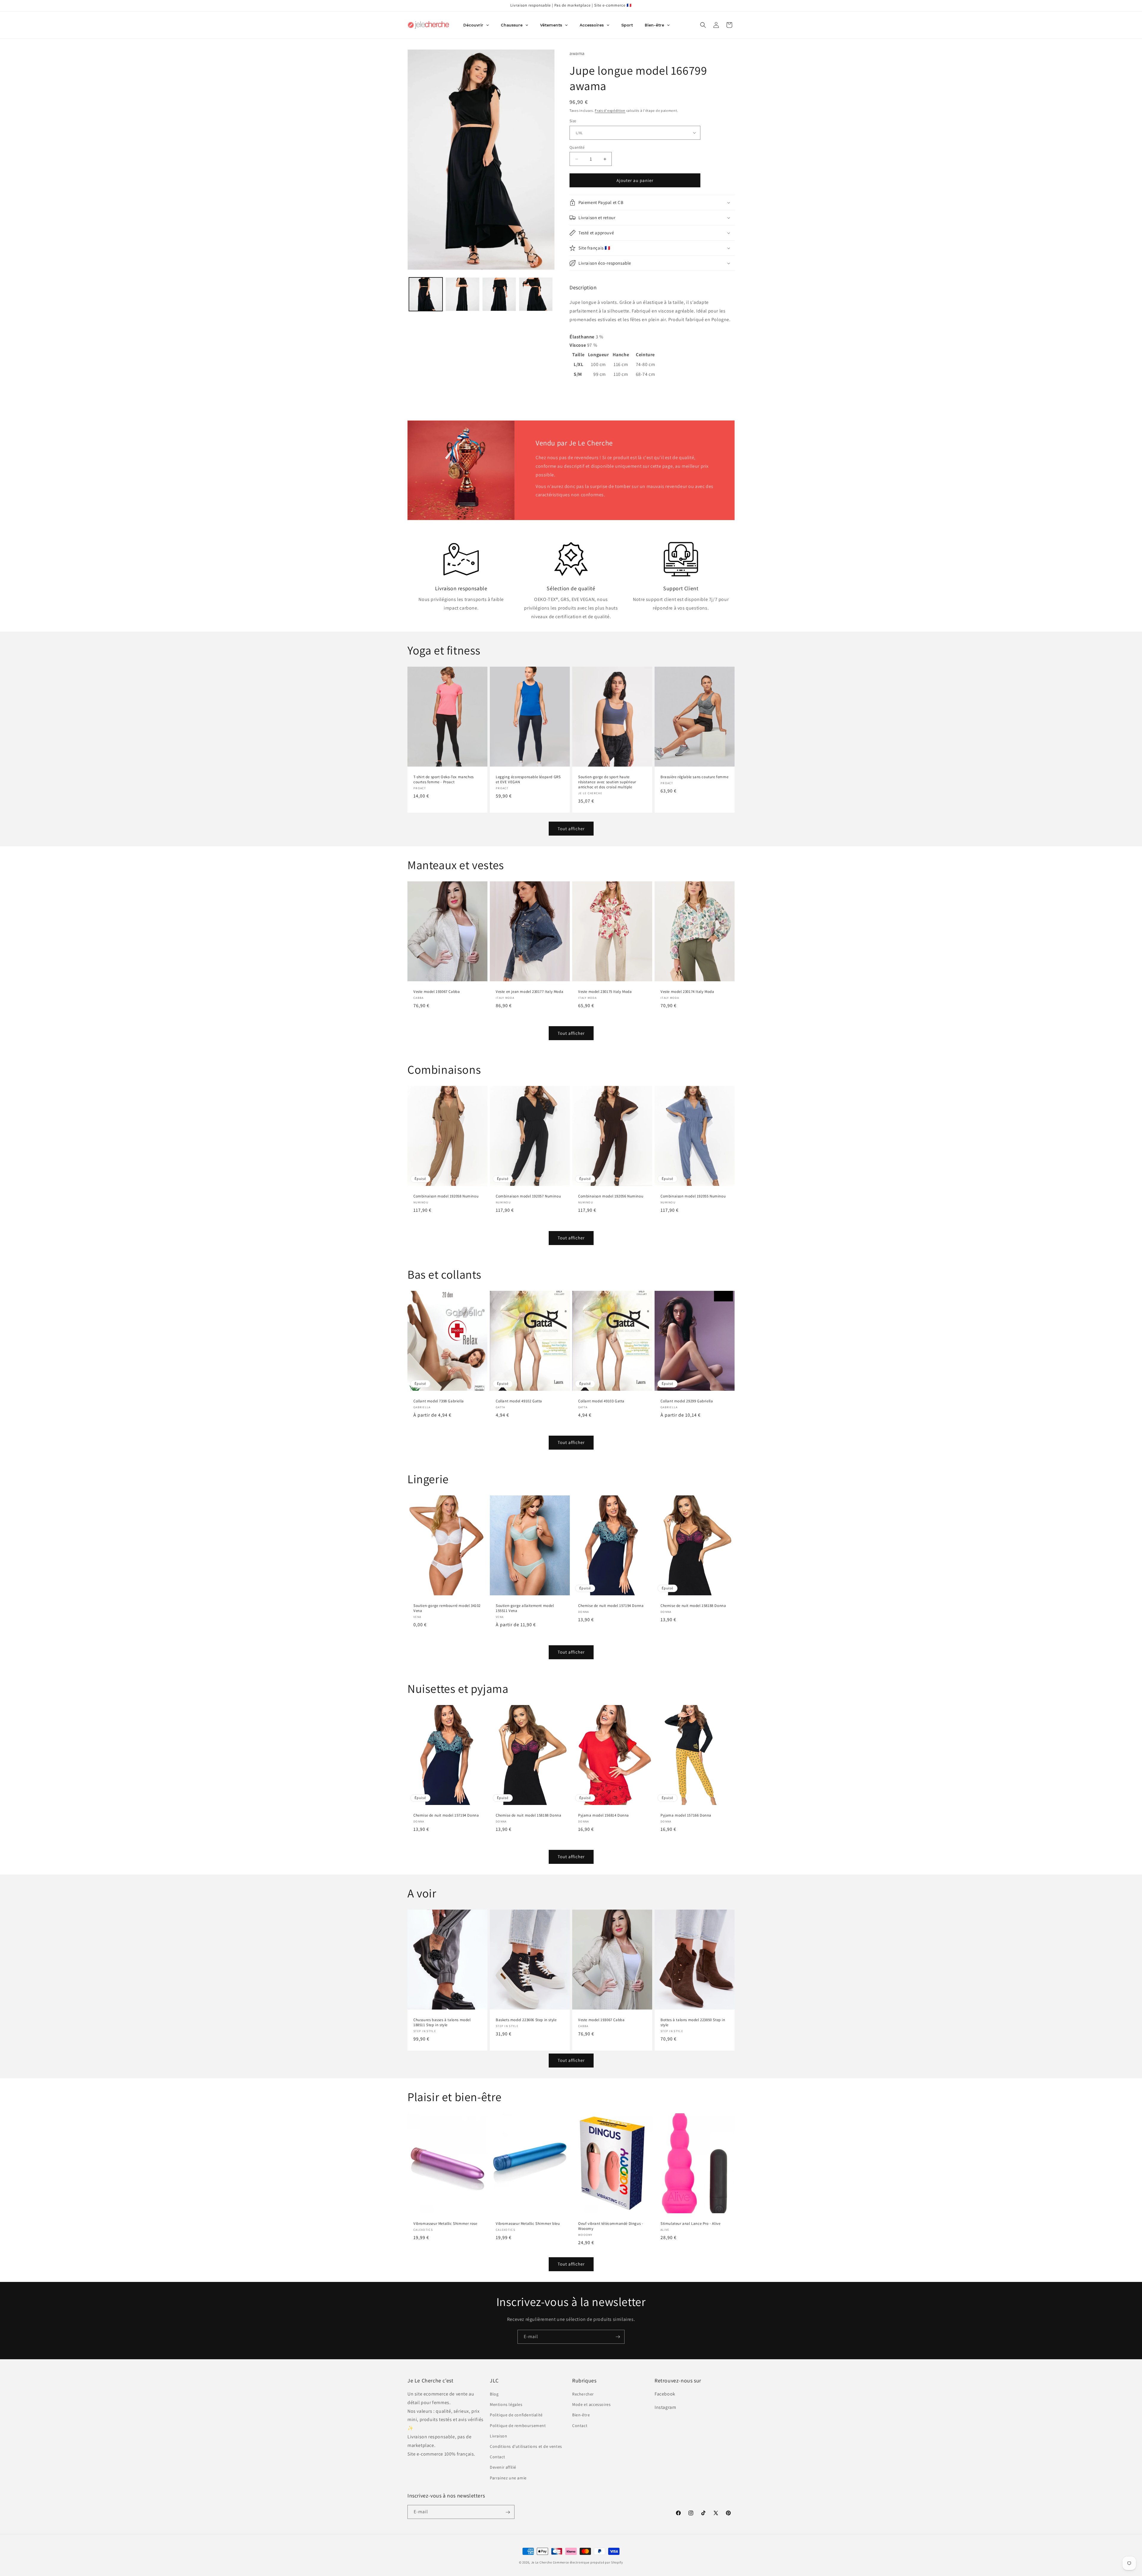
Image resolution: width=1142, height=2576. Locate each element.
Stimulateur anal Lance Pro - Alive (690, 2224)
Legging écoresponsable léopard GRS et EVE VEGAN (528, 780)
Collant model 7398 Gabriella (439, 1401)
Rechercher (583, 2394)
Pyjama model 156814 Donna (604, 1815)
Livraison (498, 2436)
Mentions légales (506, 2405)
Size (573, 121)
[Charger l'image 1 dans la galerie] (426, 294)
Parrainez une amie (508, 2478)
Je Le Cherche (542, 2562)
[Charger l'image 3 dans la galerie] (499, 294)
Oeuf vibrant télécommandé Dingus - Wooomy (611, 2226)
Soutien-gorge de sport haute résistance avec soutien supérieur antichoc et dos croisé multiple (607, 782)
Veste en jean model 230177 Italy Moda (530, 992)
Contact (497, 2457)
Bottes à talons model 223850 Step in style (693, 2022)
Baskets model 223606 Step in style (526, 2020)
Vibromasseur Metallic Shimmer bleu (528, 2224)
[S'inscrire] (618, 2337)
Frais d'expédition (610, 110)
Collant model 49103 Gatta (601, 1401)
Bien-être (581, 2415)
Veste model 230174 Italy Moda (687, 992)
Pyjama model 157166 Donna (686, 1815)
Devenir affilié (503, 2467)
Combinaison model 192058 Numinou (446, 1197)
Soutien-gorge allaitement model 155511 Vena (525, 1608)
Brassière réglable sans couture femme (694, 777)
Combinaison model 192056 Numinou (611, 1197)
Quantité (577, 147)
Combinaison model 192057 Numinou (528, 1197)
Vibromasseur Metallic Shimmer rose (445, 2224)
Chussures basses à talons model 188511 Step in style (442, 2022)
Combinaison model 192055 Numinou (693, 1197)
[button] (703, 25)
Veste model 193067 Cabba (437, 992)
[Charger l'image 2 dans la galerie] (462, 294)
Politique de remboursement (518, 2426)
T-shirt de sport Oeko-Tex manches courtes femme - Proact (444, 780)
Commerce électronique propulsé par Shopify (588, 2562)
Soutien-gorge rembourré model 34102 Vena (447, 1608)
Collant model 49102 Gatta (519, 1401)
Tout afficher (571, 829)
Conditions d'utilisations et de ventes (526, 2446)
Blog (494, 2394)
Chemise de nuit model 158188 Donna (693, 1606)
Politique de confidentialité (516, 2415)
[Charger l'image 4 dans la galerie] (536, 294)
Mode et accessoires (591, 2405)
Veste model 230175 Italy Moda (605, 992)
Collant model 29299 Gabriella (687, 1401)
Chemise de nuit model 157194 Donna (611, 1606)
